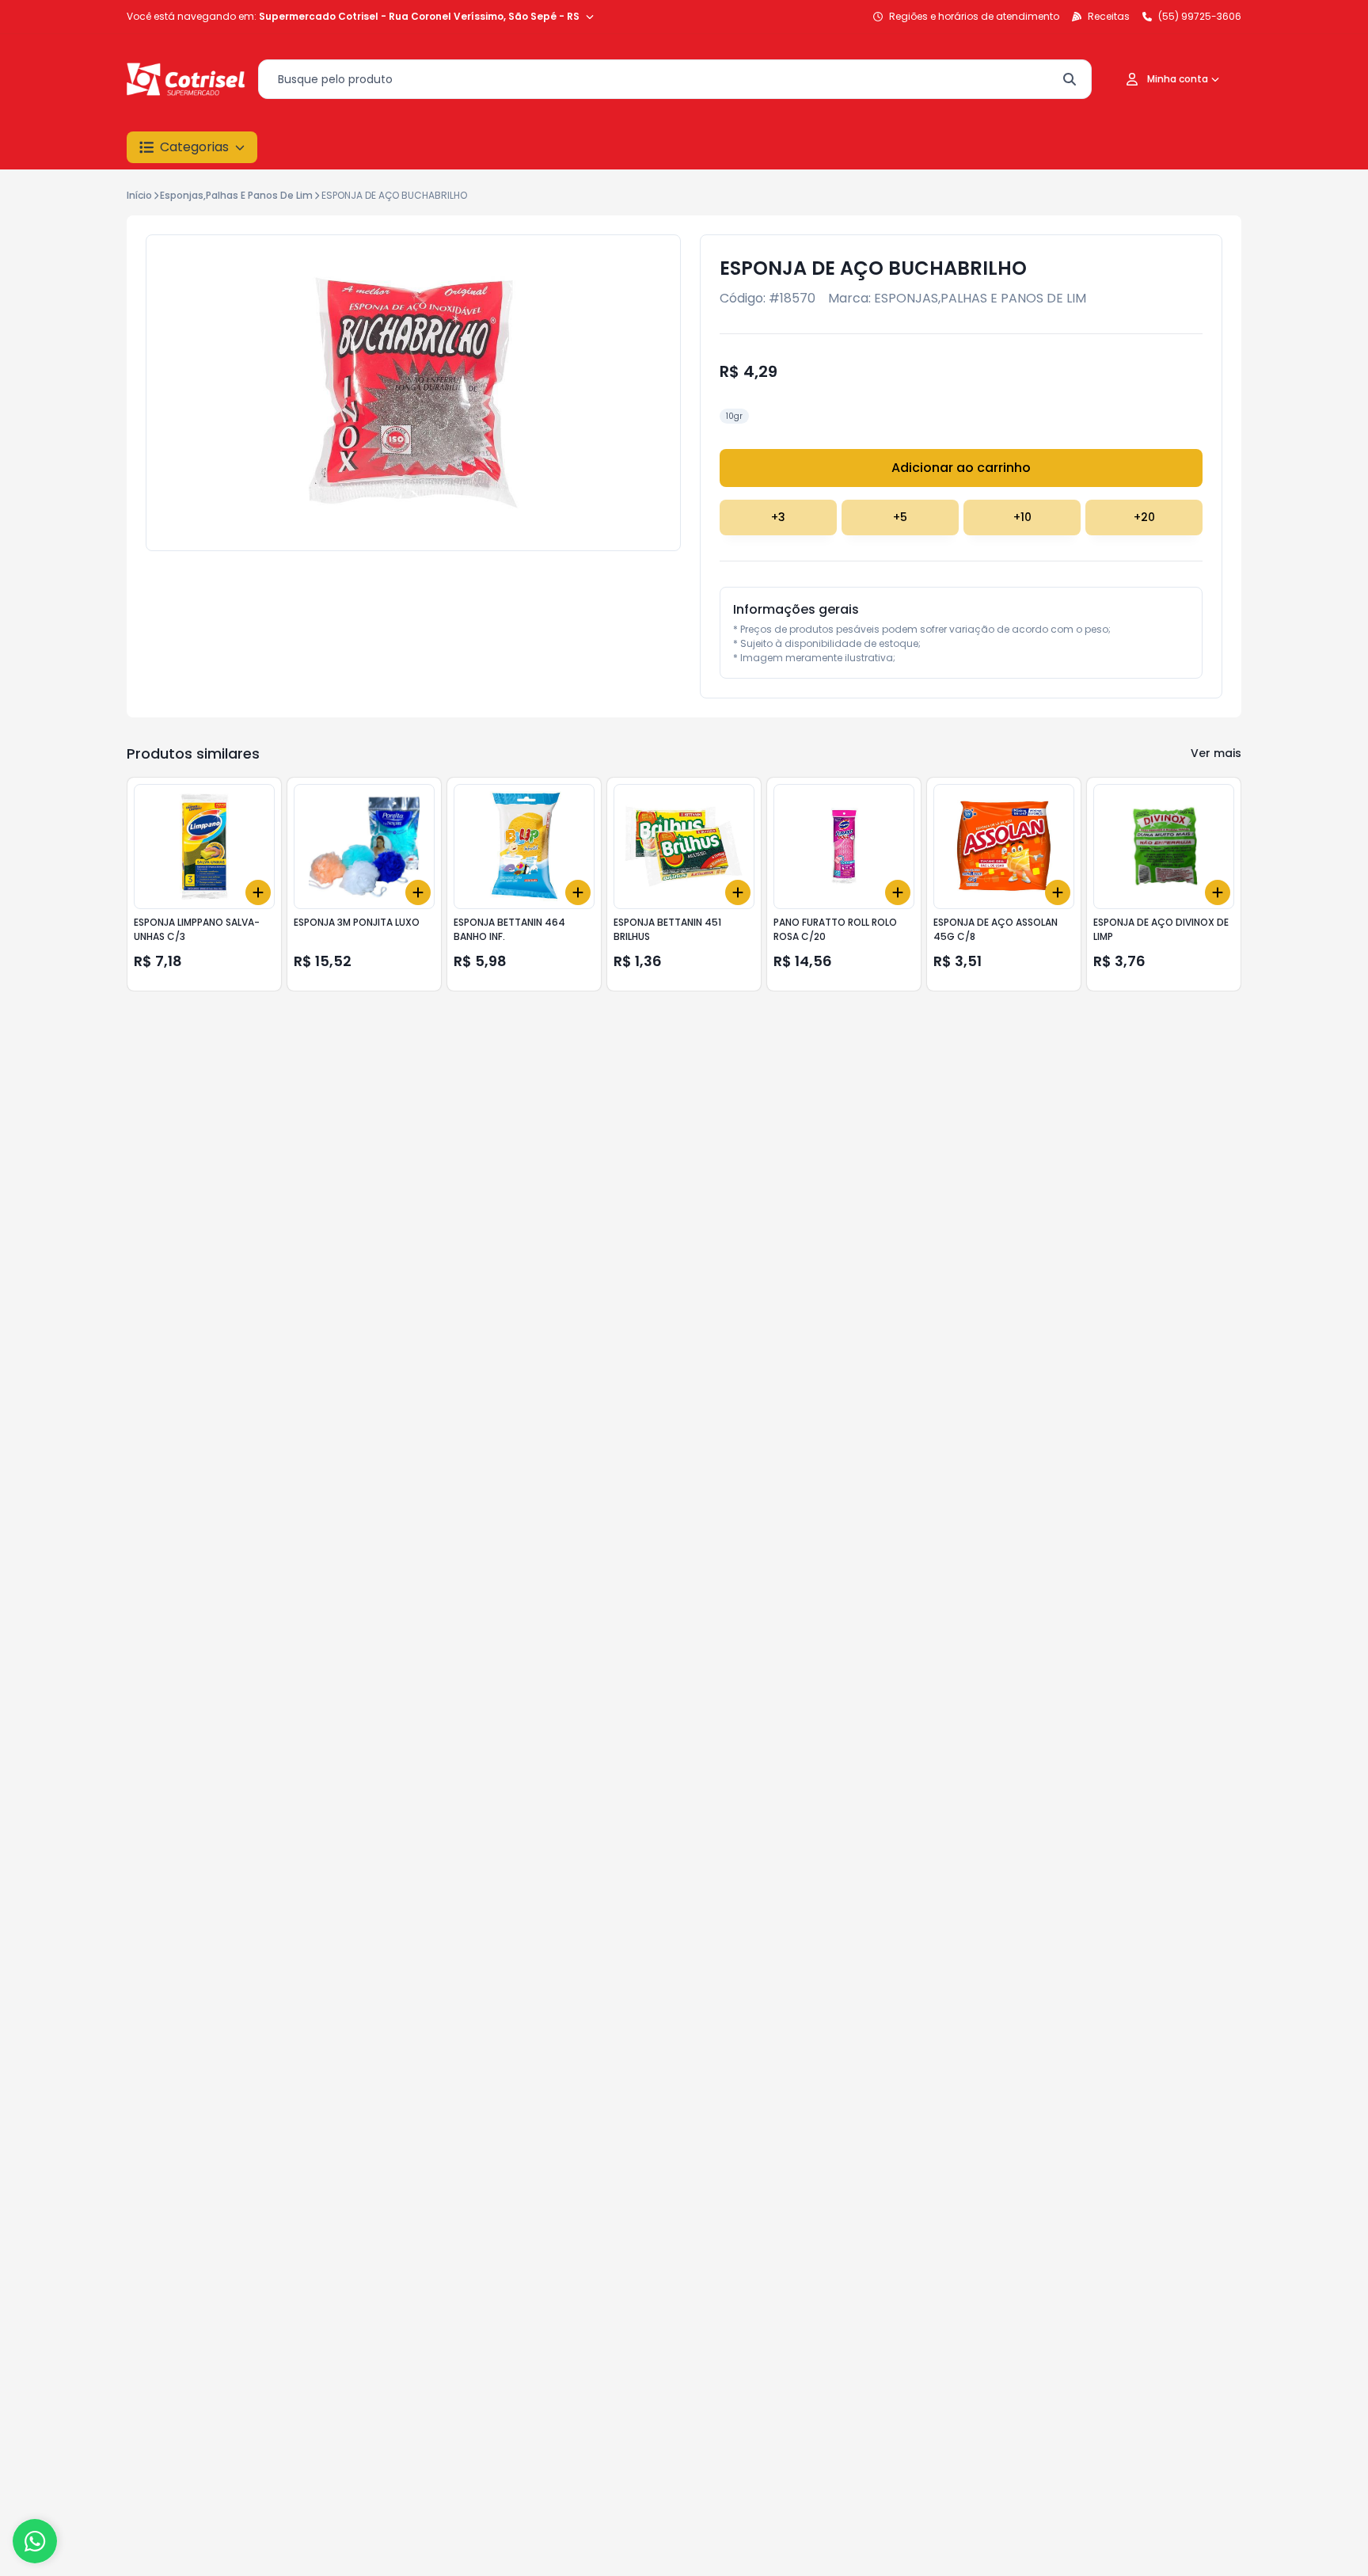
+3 (778, 517)
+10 (1022, 517)
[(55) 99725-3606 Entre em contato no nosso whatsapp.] (35, 2541)
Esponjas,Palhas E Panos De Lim (236, 195)
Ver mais (1216, 753)
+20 (1144, 517)
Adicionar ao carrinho (961, 468)
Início (139, 195)
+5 (900, 517)
